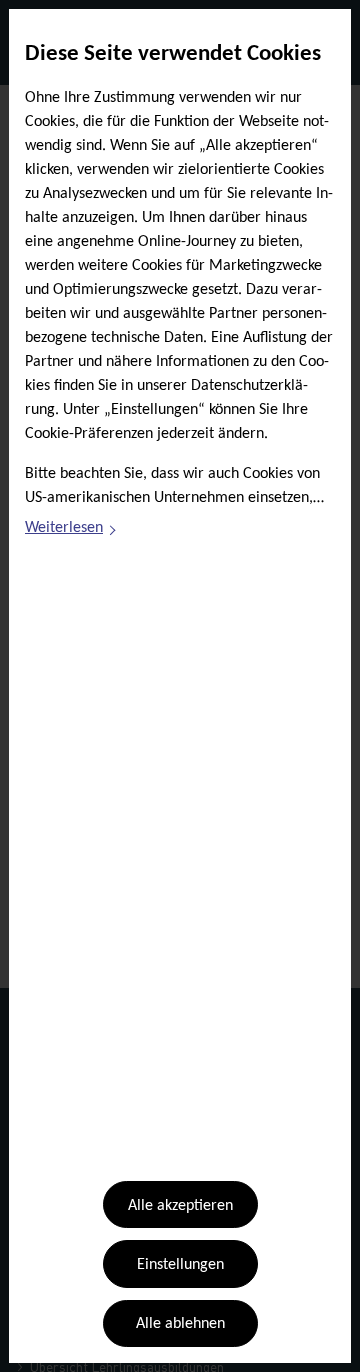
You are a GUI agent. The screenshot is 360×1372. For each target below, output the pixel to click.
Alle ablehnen (180, 1324)
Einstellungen (180, 1265)
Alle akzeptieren (180, 1206)
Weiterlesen (71, 531)
